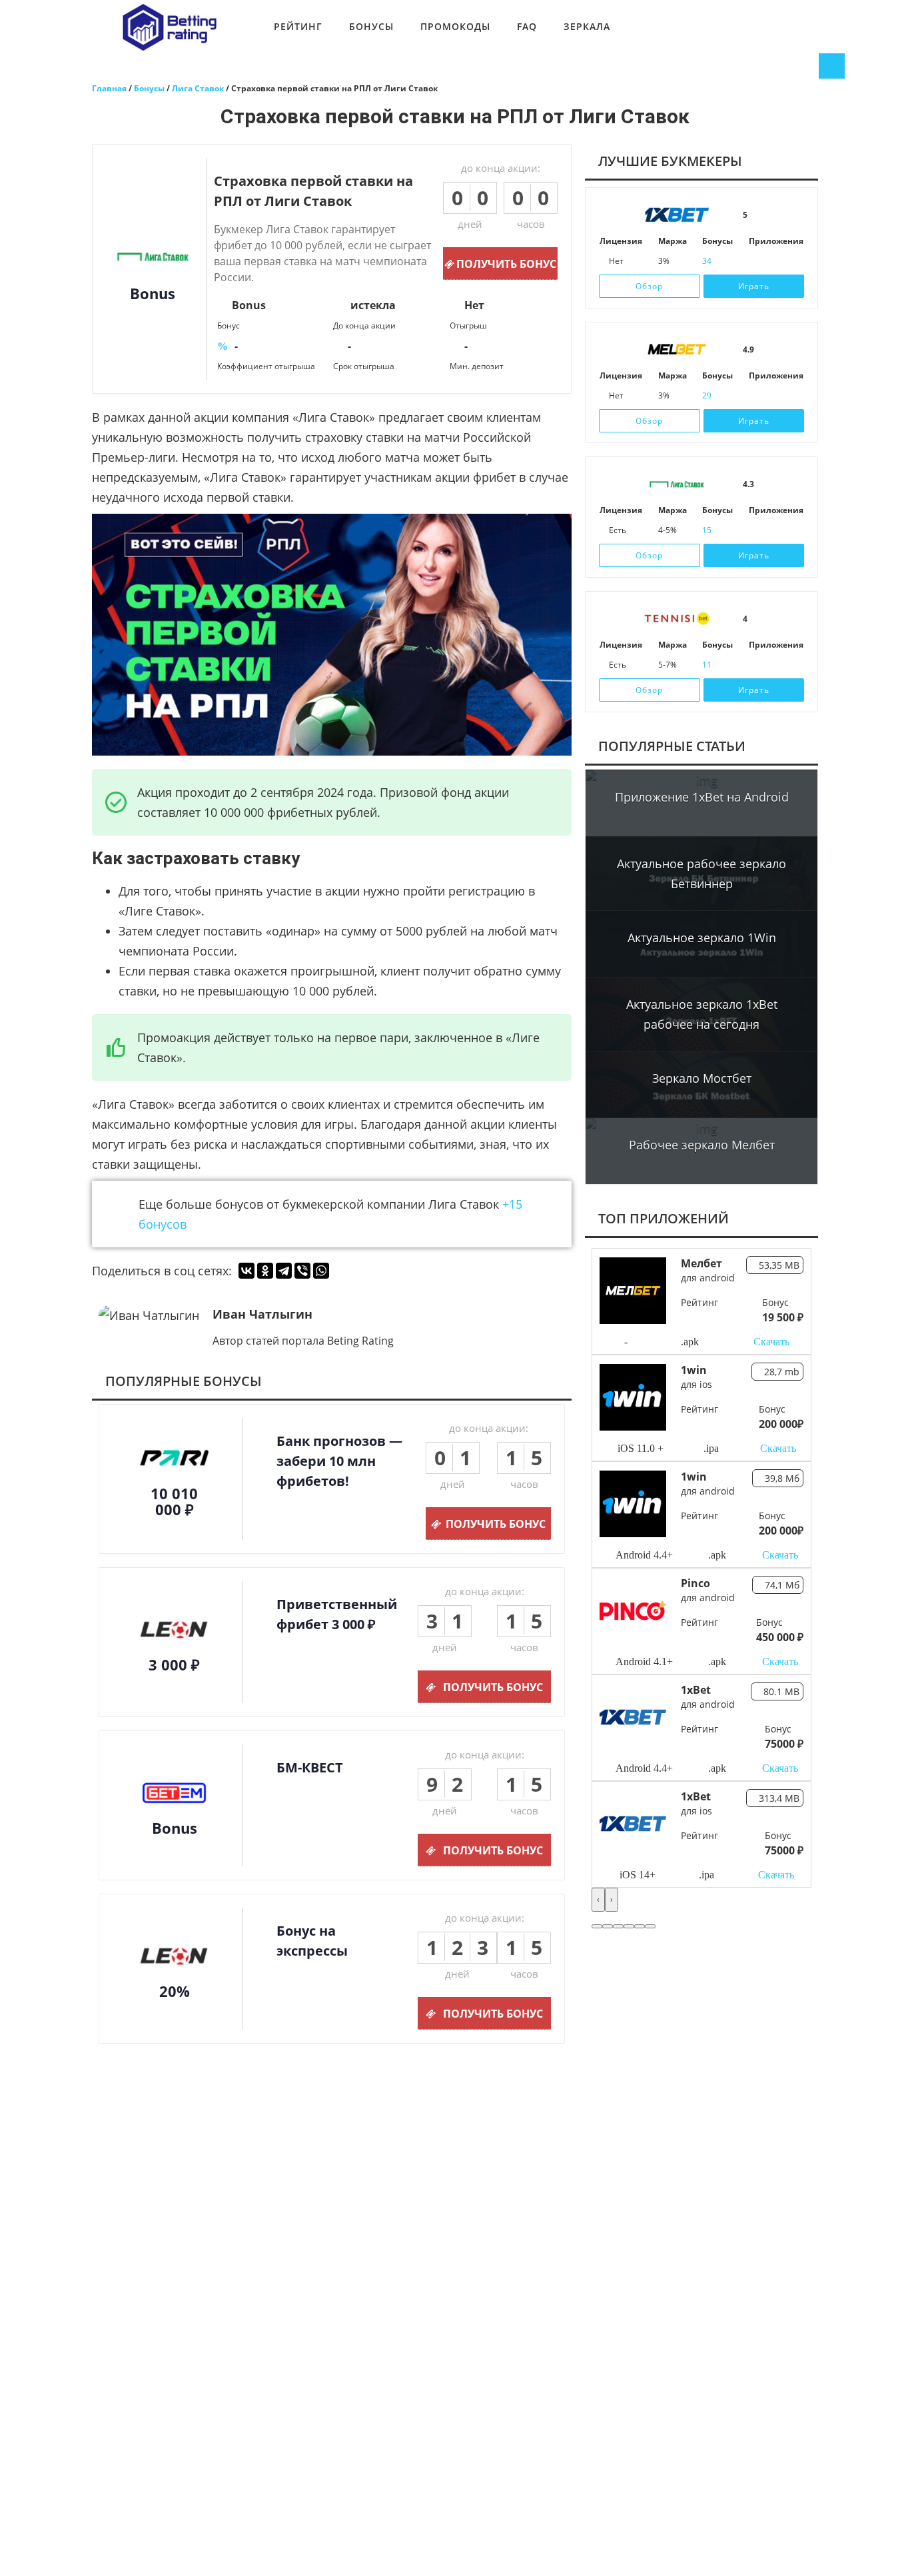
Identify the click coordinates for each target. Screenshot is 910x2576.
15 (707, 530)
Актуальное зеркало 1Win (702, 938)
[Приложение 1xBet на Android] (773, 261)
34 (707, 261)
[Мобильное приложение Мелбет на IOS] (755, 396)
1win (694, 1370)
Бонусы (371, 26)
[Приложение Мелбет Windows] (792, 396)
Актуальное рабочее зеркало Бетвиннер (701, 874)
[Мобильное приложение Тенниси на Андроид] (773, 665)
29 (707, 395)
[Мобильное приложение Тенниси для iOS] (755, 665)
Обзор (649, 286)
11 (707, 665)
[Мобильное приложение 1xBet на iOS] (755, 261)
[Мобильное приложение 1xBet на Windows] (792, 261)
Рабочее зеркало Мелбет (702, 1145)
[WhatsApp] (321, 1271)
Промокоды (455, 26)
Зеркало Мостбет (702, 1078)
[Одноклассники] (265, 1271)
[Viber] (302, 1271)
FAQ (527, 26)
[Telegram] (284, 1271)
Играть (754, 286)
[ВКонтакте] (246, 1271)
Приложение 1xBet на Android (702, 797)
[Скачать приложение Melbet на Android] (773, 396)
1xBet (696, 1690)
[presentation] (598, 1900)
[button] (597, 1926)
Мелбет (701, 1263)
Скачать (771, 1342)
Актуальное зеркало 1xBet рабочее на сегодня (702, 1014)
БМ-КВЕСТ (310, 1767)
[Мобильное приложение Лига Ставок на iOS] (755, 530)
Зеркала (587, 26)
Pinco (695, 1583)
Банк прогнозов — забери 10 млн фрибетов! (339, 1461)
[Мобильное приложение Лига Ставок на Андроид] (773, 530)
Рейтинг (298, 26)
